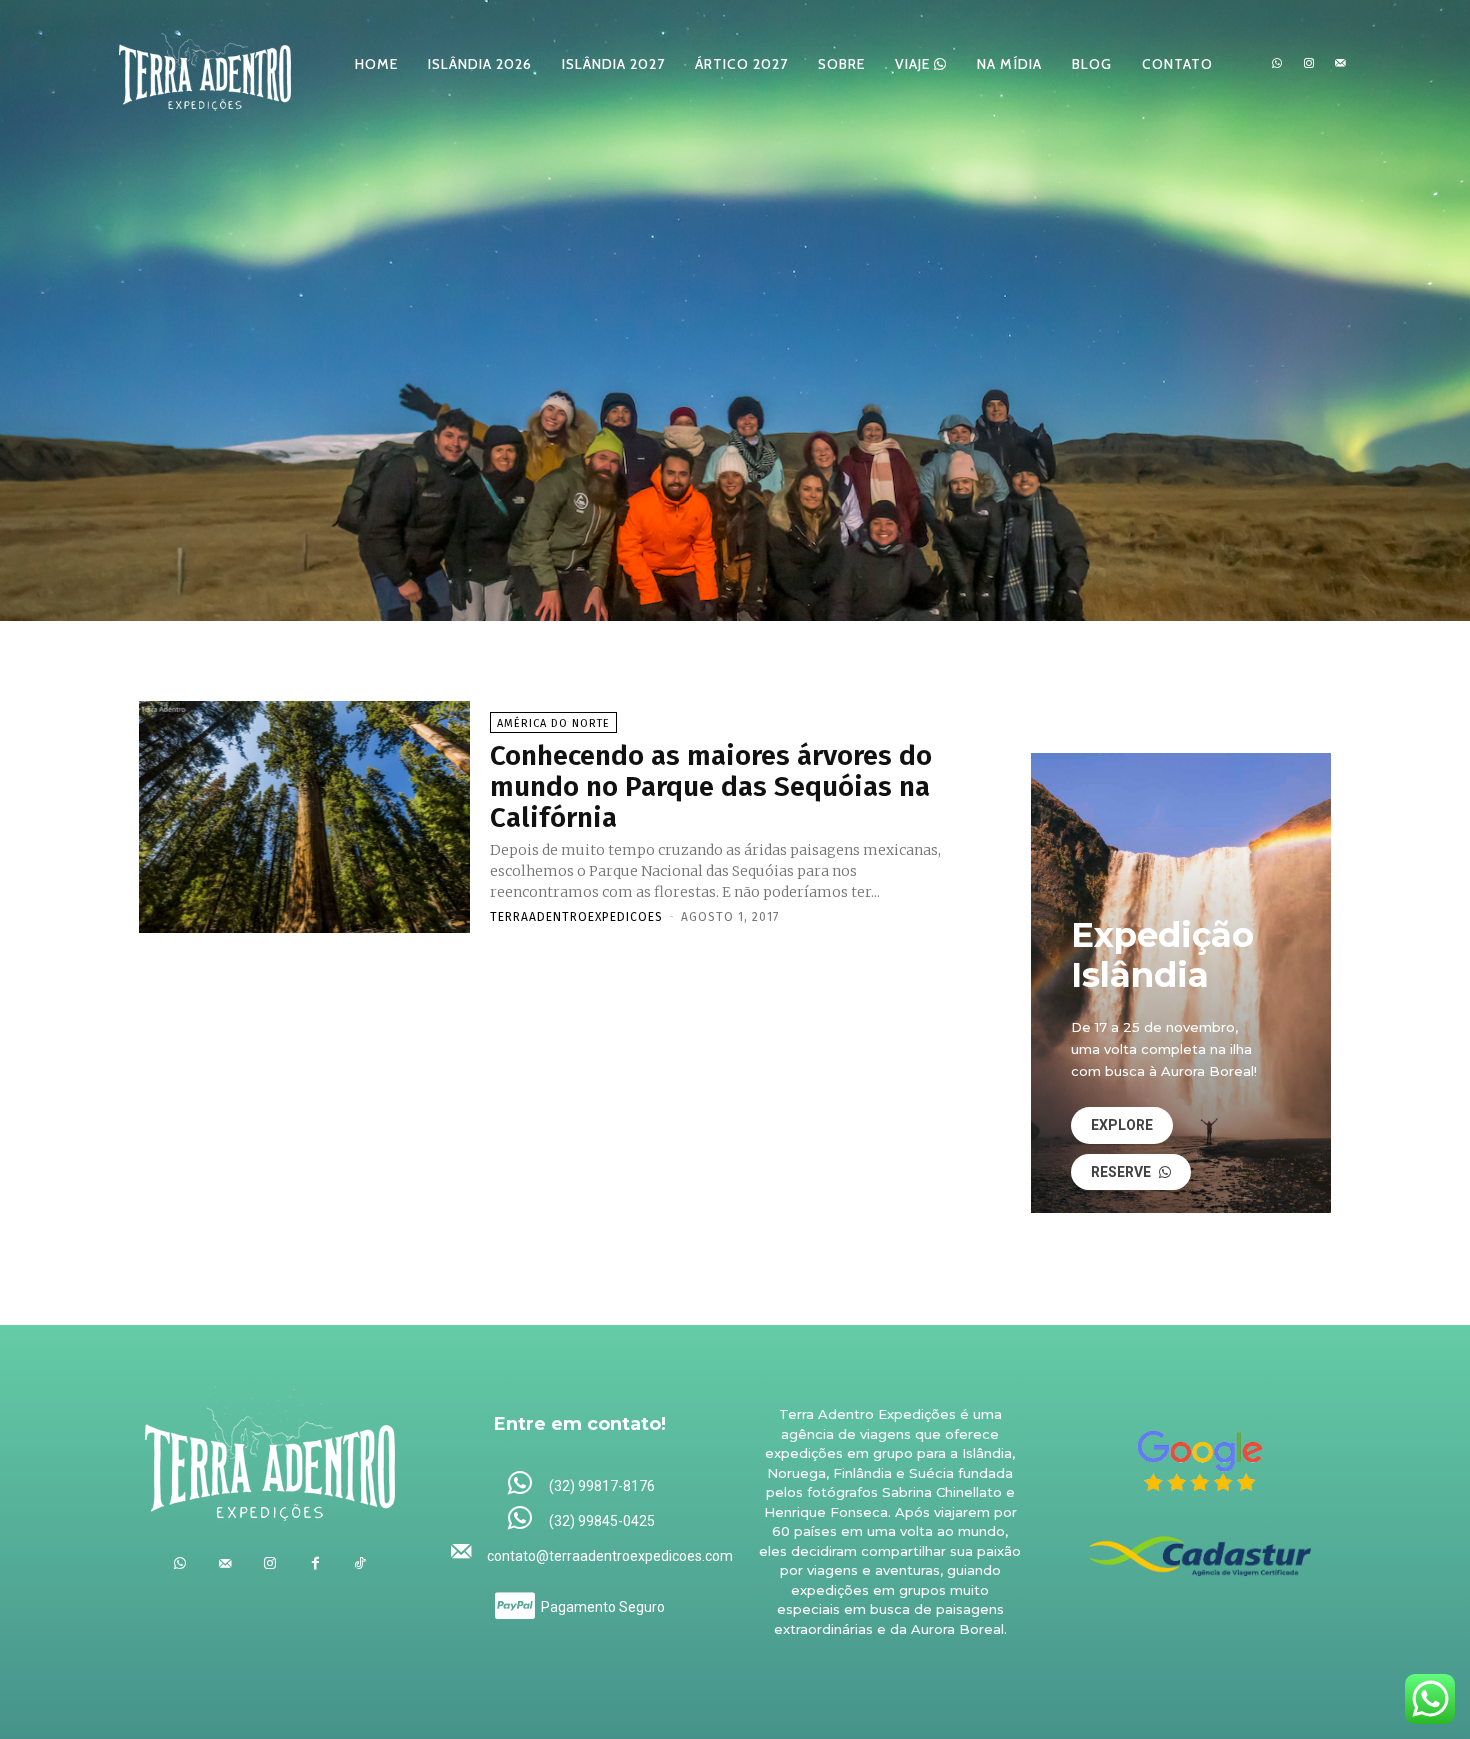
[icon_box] (580, 1484)
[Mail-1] (1340, 64)
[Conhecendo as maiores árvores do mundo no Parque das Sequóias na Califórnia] (304, 817)
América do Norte (553, 723)
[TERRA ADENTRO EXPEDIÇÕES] (205, 63)
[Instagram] (1309, 64)
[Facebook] (315, 1563)
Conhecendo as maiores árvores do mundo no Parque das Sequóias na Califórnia (711, 786)
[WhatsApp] (1277, 64)
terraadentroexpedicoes (576, 917)
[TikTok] (360, 1563)
